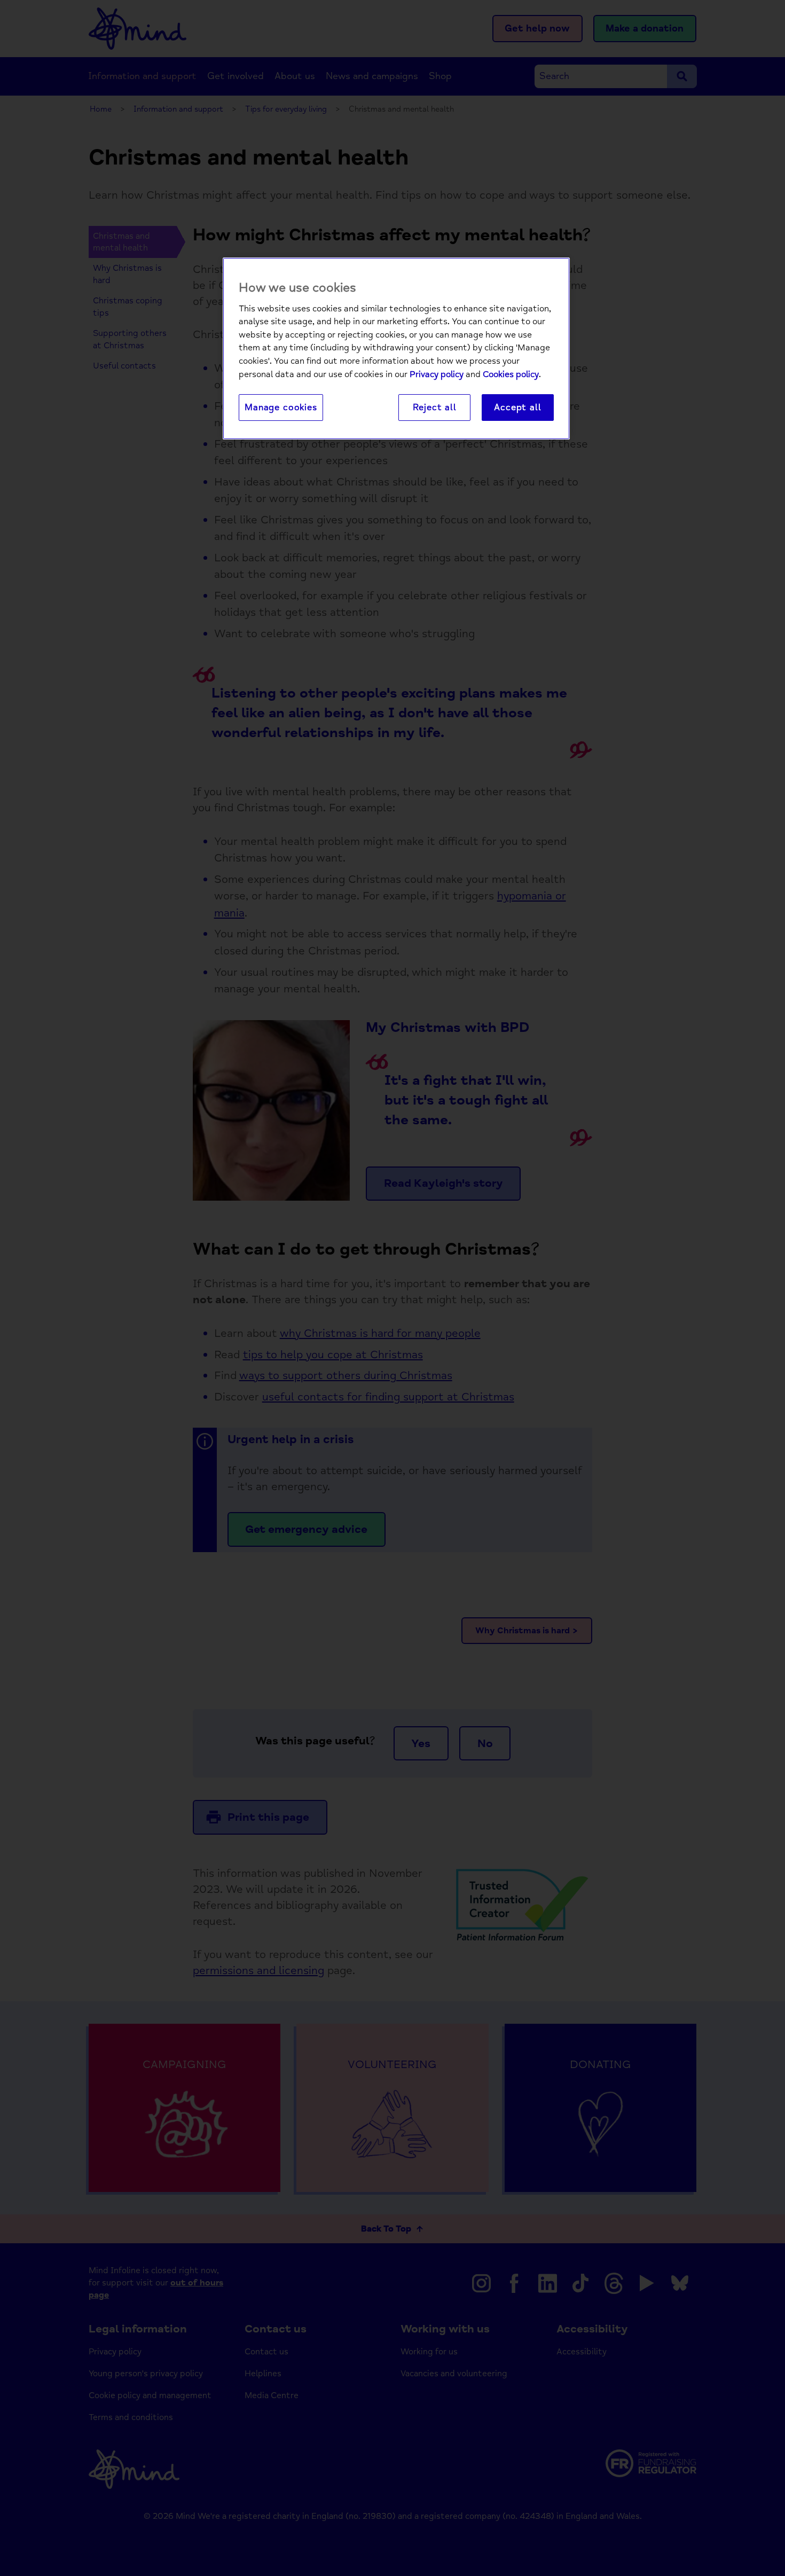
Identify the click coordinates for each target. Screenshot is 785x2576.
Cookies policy (511, 374)
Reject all (435, 407)
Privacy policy (437, 374)
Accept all (517, 407)
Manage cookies (281, 407)
